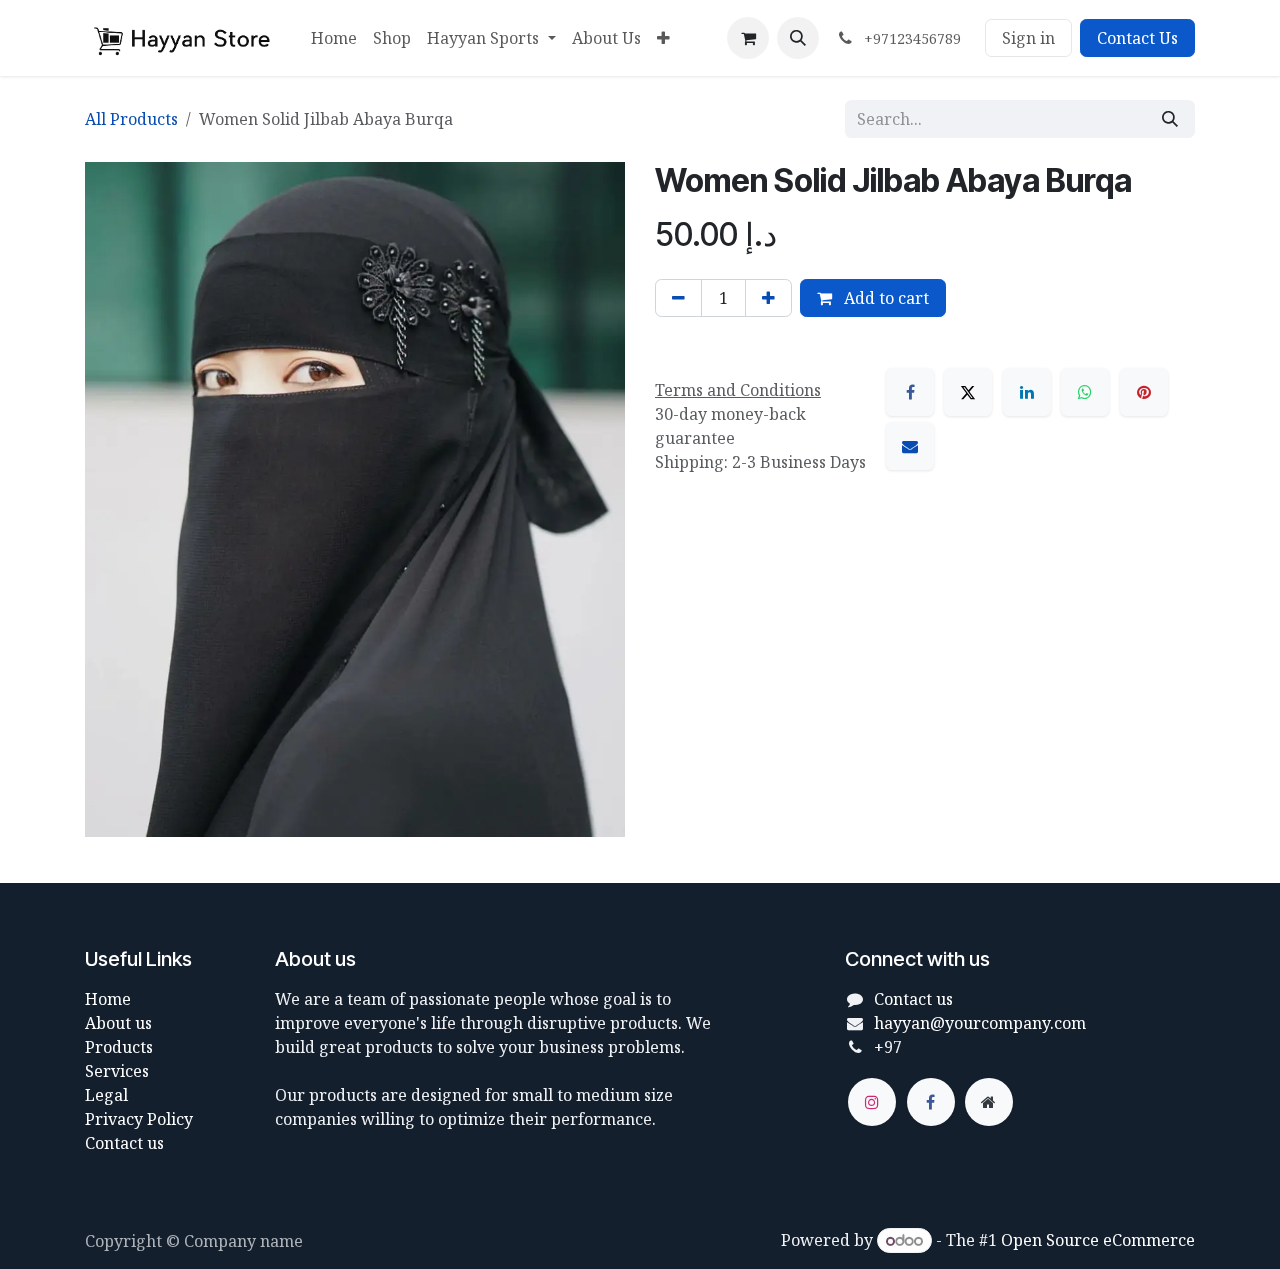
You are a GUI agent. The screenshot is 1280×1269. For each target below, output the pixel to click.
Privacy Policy (139, 1119)
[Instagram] (872, 1102)
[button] (798, 38)
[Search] (1170, 119)
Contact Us (1137, 38)
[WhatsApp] (1085, 392)
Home (108, 999)
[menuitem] (334, 38)
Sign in (1028, 38)
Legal (106, 1095)
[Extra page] (989, 1102)
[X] (968, 392)
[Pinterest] (1144, 392)
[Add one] (768, 298)
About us (118, 1023)
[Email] (910, 446)
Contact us (124, 1143)
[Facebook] (910, 392)
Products (119, 1047)
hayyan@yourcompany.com (980, 1023)
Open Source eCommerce (1098, 1240)
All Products (131, 119)
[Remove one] (678, 298)
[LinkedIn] (1027, 392)
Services (117, 1071)
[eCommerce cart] (748, 38)
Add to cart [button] (884, 298)
